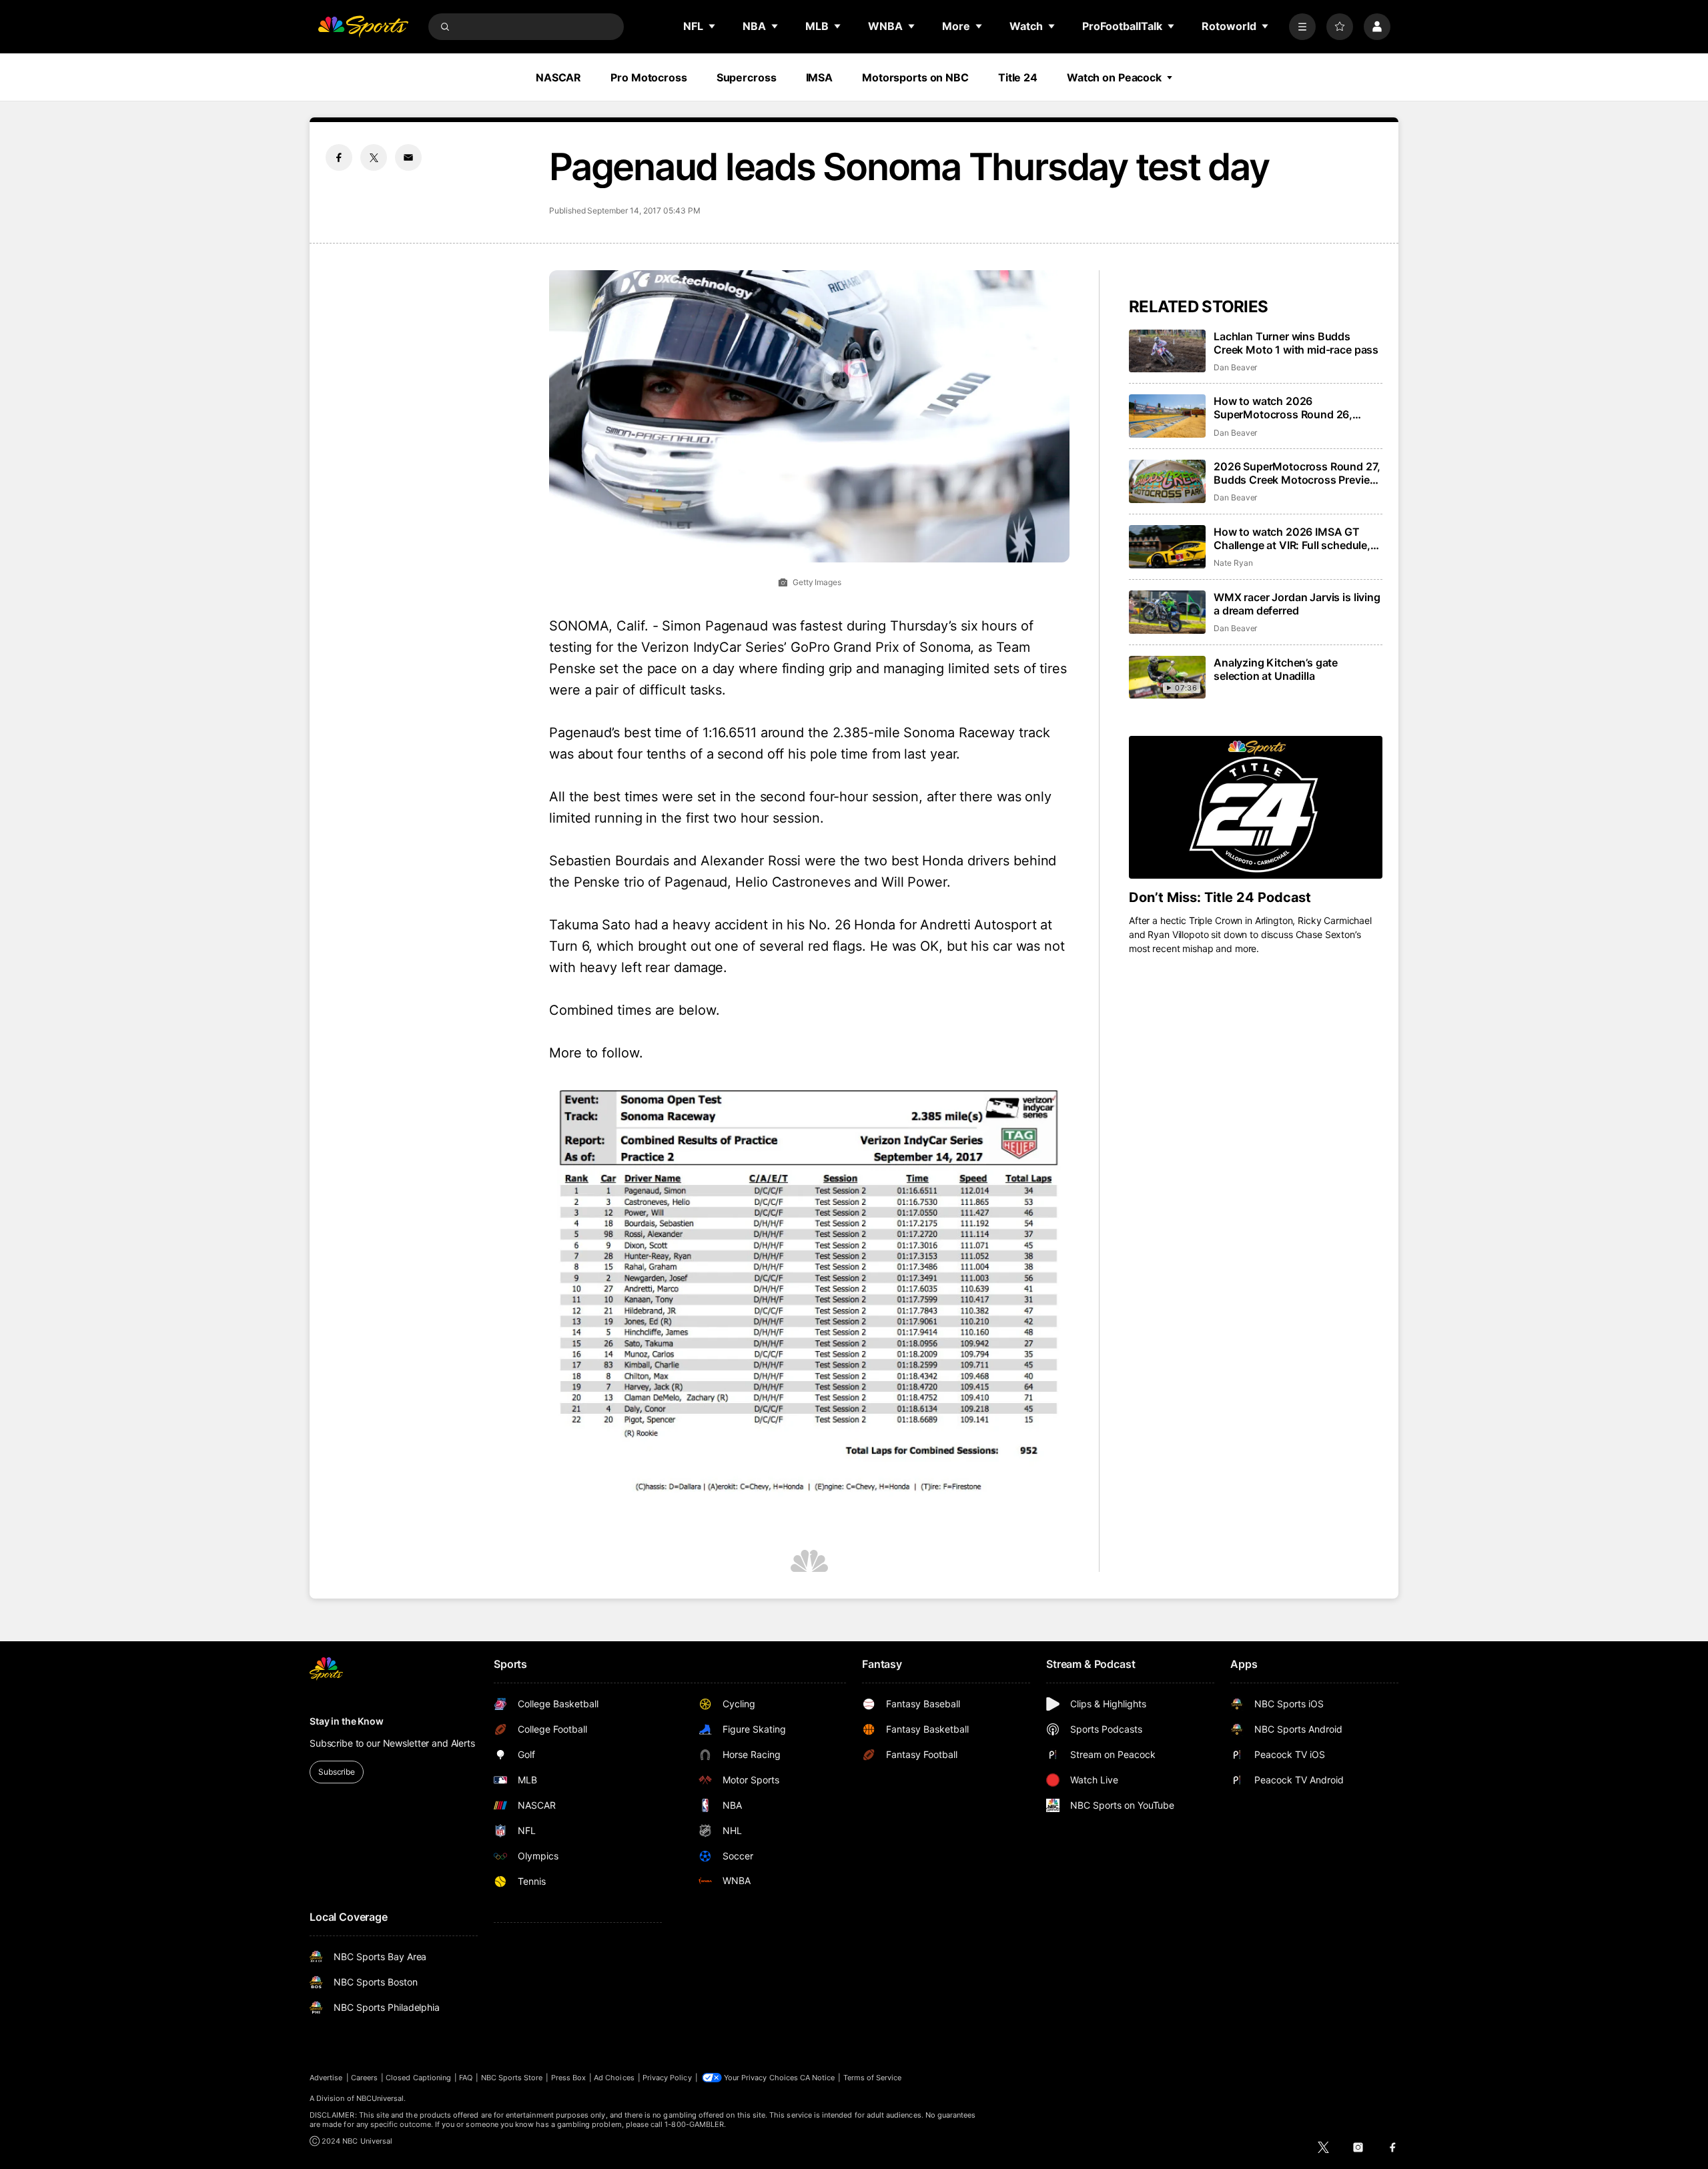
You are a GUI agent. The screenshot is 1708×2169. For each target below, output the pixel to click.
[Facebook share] (339, 157)
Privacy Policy (667, 2078)
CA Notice (818, 2078)
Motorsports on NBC (915, 77)
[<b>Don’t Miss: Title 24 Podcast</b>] (1256, 807)
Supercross (747, 77)
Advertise (326, 2078)
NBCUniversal (380, 2098)
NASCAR (558, 77)
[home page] (363, 27)
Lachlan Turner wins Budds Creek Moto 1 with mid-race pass (1296, 343)
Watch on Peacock (1114, 77)
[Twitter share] (374, 157)
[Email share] (408, 157)
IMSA (820, 77)
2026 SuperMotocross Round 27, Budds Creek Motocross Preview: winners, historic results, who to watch (1297, 473)
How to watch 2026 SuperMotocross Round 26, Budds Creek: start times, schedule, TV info (1283, 408)
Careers (364, 2078)
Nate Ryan (1233, 563)
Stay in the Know (347, 1721)
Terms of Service (873, 2078)
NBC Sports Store (512, 2078)
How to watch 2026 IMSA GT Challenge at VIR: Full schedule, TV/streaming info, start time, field (1292, 538)
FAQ (466, 2078)
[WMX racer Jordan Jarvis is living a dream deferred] (1167, 612)
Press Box (569, 2078)
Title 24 (1018, 77)
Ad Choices (614, 2078)
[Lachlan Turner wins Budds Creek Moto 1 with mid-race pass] (1167, 351)
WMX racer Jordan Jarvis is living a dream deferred (1297, 604)
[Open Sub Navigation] (713, 26)
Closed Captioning (418, 2078)
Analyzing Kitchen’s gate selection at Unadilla (1276, 669)
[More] (1302, 27)
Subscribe (337, 1772)
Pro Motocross (649, 77)
